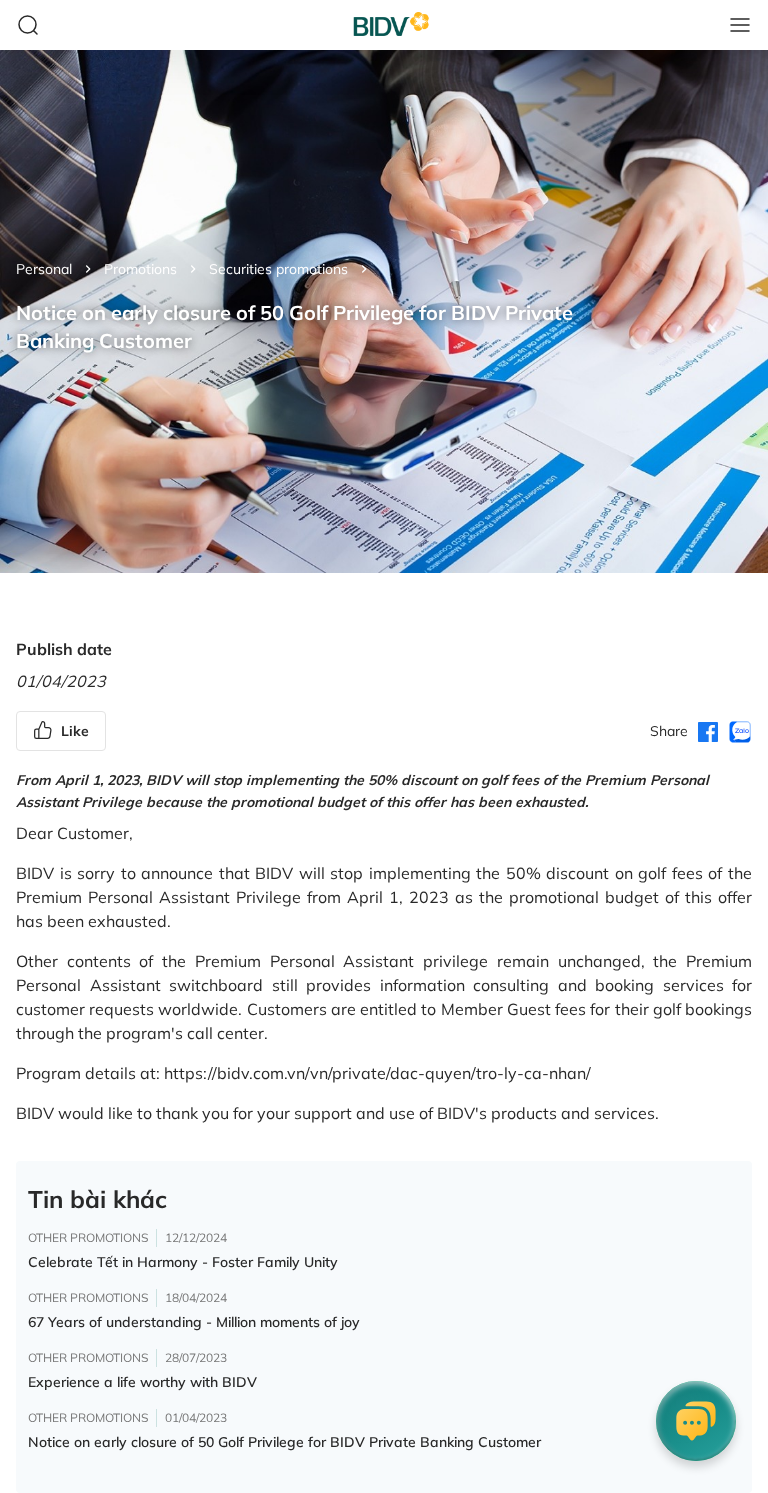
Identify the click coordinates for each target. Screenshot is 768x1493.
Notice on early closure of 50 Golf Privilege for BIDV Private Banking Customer (284, 1442)
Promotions (140, 269)
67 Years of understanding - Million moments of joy (194, 1322)
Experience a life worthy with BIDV (142, 1382)
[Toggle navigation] (740, 25)
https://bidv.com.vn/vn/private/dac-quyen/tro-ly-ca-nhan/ (377, 1073)
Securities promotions (278, 269)
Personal (44, 269)
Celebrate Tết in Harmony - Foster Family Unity (183, 1262)
